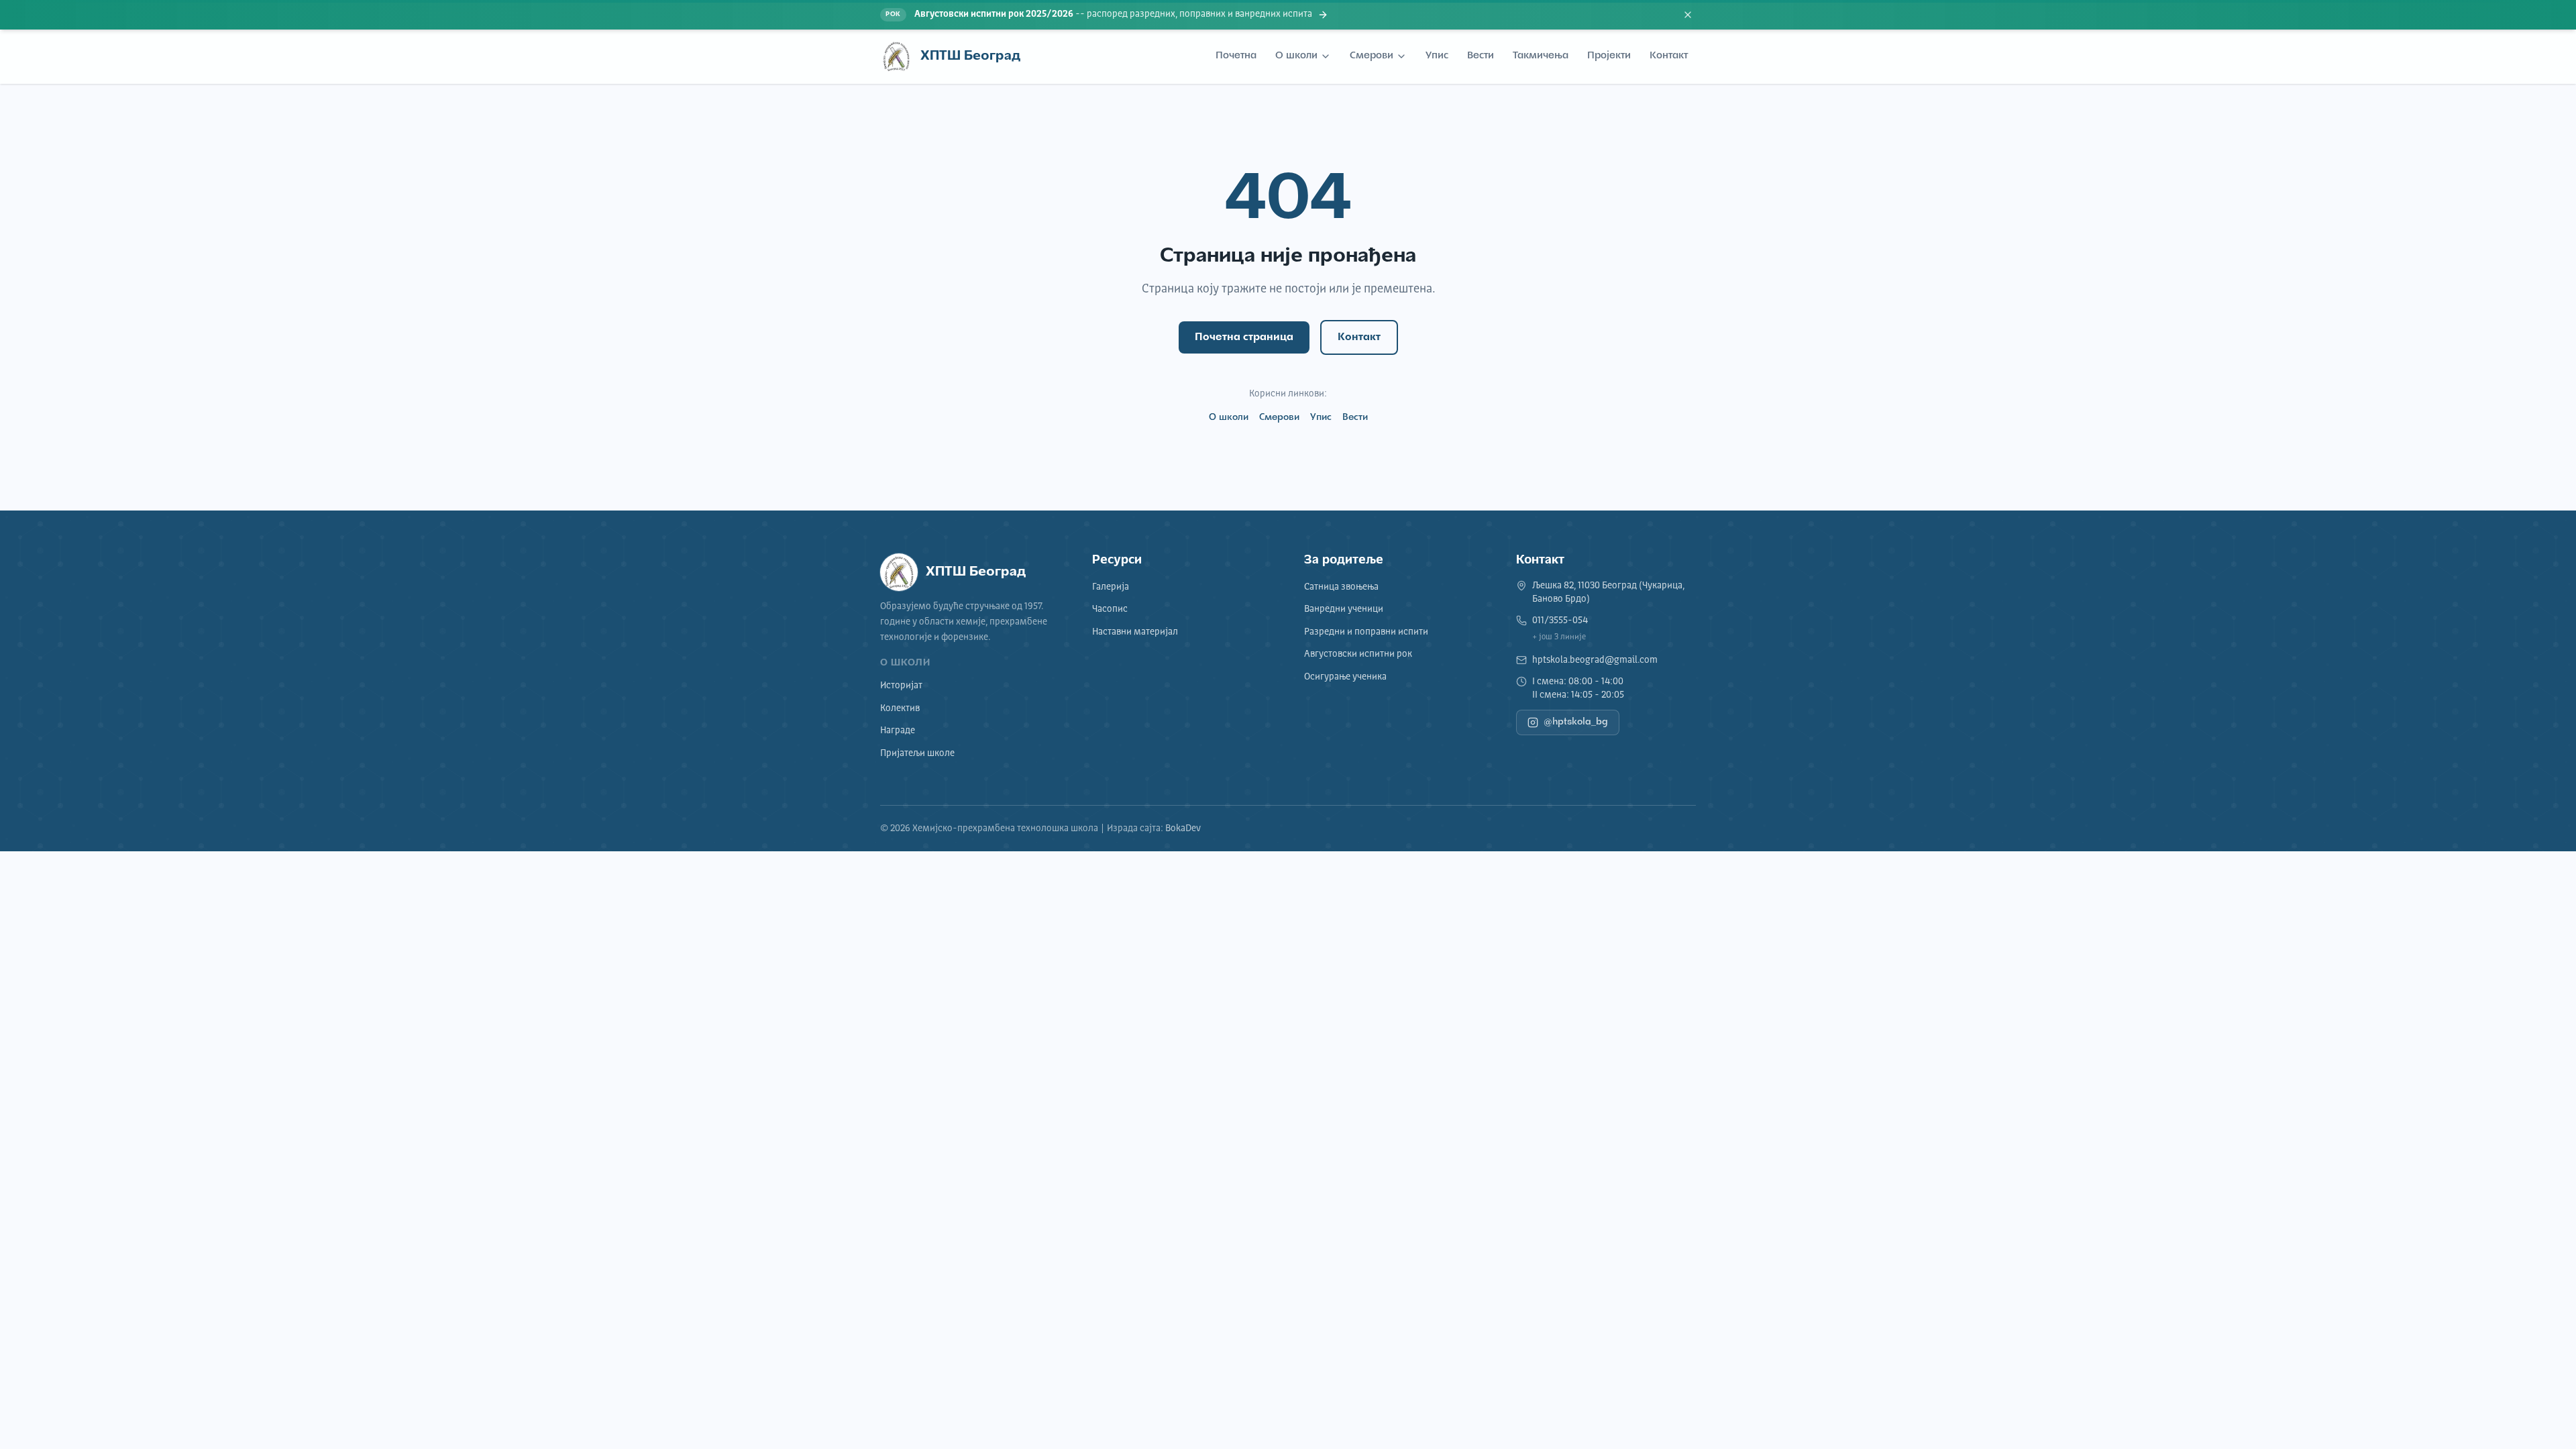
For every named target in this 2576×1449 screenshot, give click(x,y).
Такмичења (1541, 56)
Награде (898, 731)
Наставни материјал (1135, 632)
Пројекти (1609, 56)
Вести (1481, 56)
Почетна (1236, 56)
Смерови (1372, 56)
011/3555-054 (1560, 621)
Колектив (900, 708)
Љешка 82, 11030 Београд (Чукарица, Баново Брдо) (1608, 592)
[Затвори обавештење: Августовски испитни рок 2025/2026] (1688, 15)
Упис (1437, 56)
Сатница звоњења (1341, 587)
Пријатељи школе (917, 753)
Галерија (1111, 587)
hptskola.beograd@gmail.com (1595, 660)
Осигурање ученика (1345, 677)
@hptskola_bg (1576, 722)
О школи (1296, 56)
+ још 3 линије (1559, 637)
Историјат (901, 686)
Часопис (1110, 609)
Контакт (1669, 56)
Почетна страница (1244, 337)
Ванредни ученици (1344, 609)
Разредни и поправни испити (1366, 632)
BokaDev (1183, 828)
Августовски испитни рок (1358, 654)
